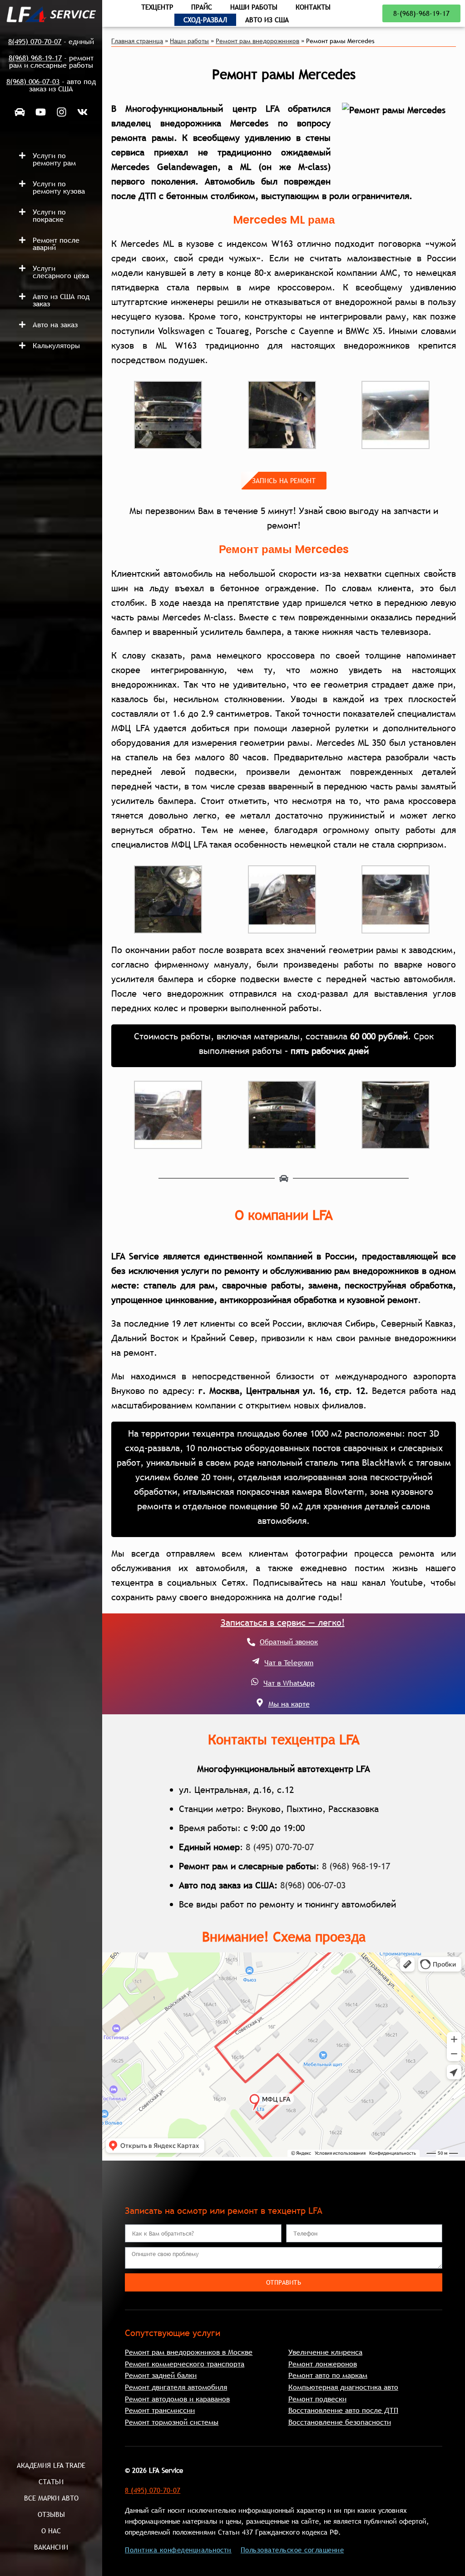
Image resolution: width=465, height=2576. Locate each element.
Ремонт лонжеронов (323, 2364)
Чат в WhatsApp (289, 1683)
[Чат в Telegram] (256, 1661)
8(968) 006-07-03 (313, 1885)
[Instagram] (62, 112)
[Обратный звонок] (251, 1642)
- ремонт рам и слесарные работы (51, 61)
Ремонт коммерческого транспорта (185, 2364)
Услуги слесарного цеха (61, 272)
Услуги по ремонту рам (54, 159)
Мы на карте (289, 1704)
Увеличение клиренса (325, 2352)
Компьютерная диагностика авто (343, 2387)
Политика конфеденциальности (178, 2550)
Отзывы (51, 2514)
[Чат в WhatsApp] (255, 1682)
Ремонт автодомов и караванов (177, 2399)
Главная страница (137, 41)
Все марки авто (51, 2498)
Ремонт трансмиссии (160, 2410)
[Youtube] (41, 112)
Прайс (202, 7)
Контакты (313, 7)
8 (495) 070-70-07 (280, 1847)
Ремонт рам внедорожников (257, 41)
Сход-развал (205, 20)
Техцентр (157, 7)
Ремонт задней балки (161, 2375)
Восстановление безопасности (340, 2422)
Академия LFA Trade (51, 2465)
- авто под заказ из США (51, 85)
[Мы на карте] (260, 1702)
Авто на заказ (55, 324)
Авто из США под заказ (61, 300)
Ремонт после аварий (56, 244)
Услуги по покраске (49, 215)
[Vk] (83, 112)
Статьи (51, 2481)
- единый (51, 41)
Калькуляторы (56, 345)
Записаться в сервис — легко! (283, 1622)
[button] (56, 159)
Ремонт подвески (317, 2399)
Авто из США (267, 20)
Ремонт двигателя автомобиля (176, 2387)
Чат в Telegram (289, 1662)
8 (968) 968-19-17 (356, 1866)
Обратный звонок (289, 1642)
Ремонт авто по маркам (328, 2375)
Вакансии (51, 2547)
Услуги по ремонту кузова (59, 187)
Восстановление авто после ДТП (343, 2410)
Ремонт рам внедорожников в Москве (189, 2352)
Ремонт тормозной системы (172, 2422)
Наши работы (254, 7)
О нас (51, 2531)
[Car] (20, 112)
